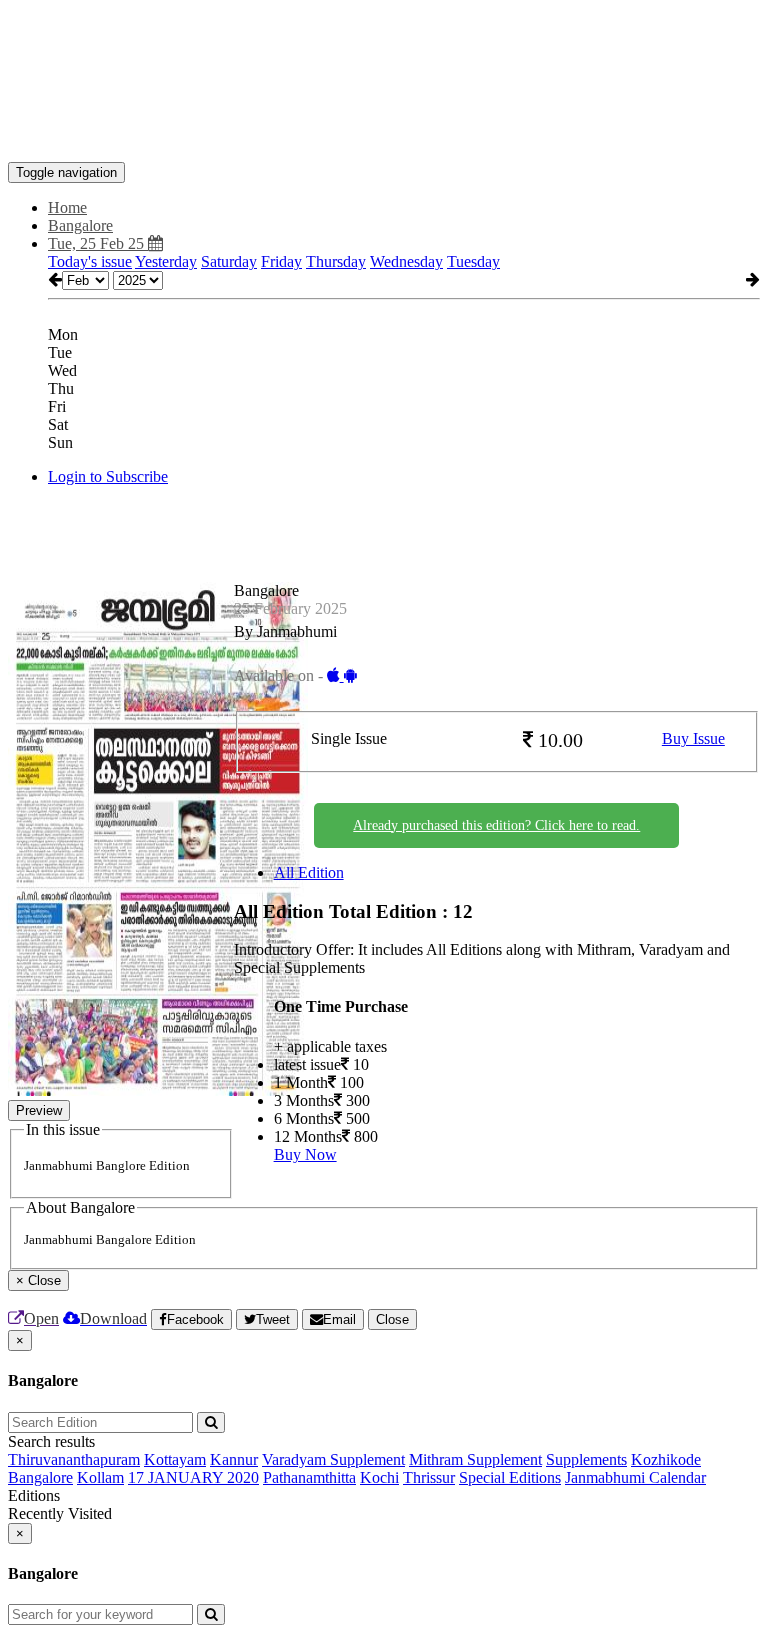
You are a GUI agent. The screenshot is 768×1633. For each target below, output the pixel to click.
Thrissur (429, 1477)
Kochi (379, 1477)
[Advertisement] (372, 53)
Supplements (586, 1459)
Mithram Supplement (475, 1459)
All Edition (309, 872)
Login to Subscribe (108, 476)
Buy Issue (693, 738)
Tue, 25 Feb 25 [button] (98, 243)
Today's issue (90, 261)
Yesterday (166, 261)
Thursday (336, 261)
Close (392, 1319)
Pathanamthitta (309, 1477)
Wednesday (406, 261)
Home (67, 207)
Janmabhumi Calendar (635, 1477)
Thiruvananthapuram (74, 1459)
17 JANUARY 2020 (193, 1477)
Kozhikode (666, 1459)
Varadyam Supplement (333, 1459)
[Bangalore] (384, 132)
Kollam (100, 1477)
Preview (39, 1110)
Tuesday (473, 261)
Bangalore (40, 1477)
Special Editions (510, 1477)
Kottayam (175, 1459)
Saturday (229, 261)
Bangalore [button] (80, 225)
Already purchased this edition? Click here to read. (496, 825)
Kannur (234, 1459)
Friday (281, 261)
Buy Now (305, 1154)
